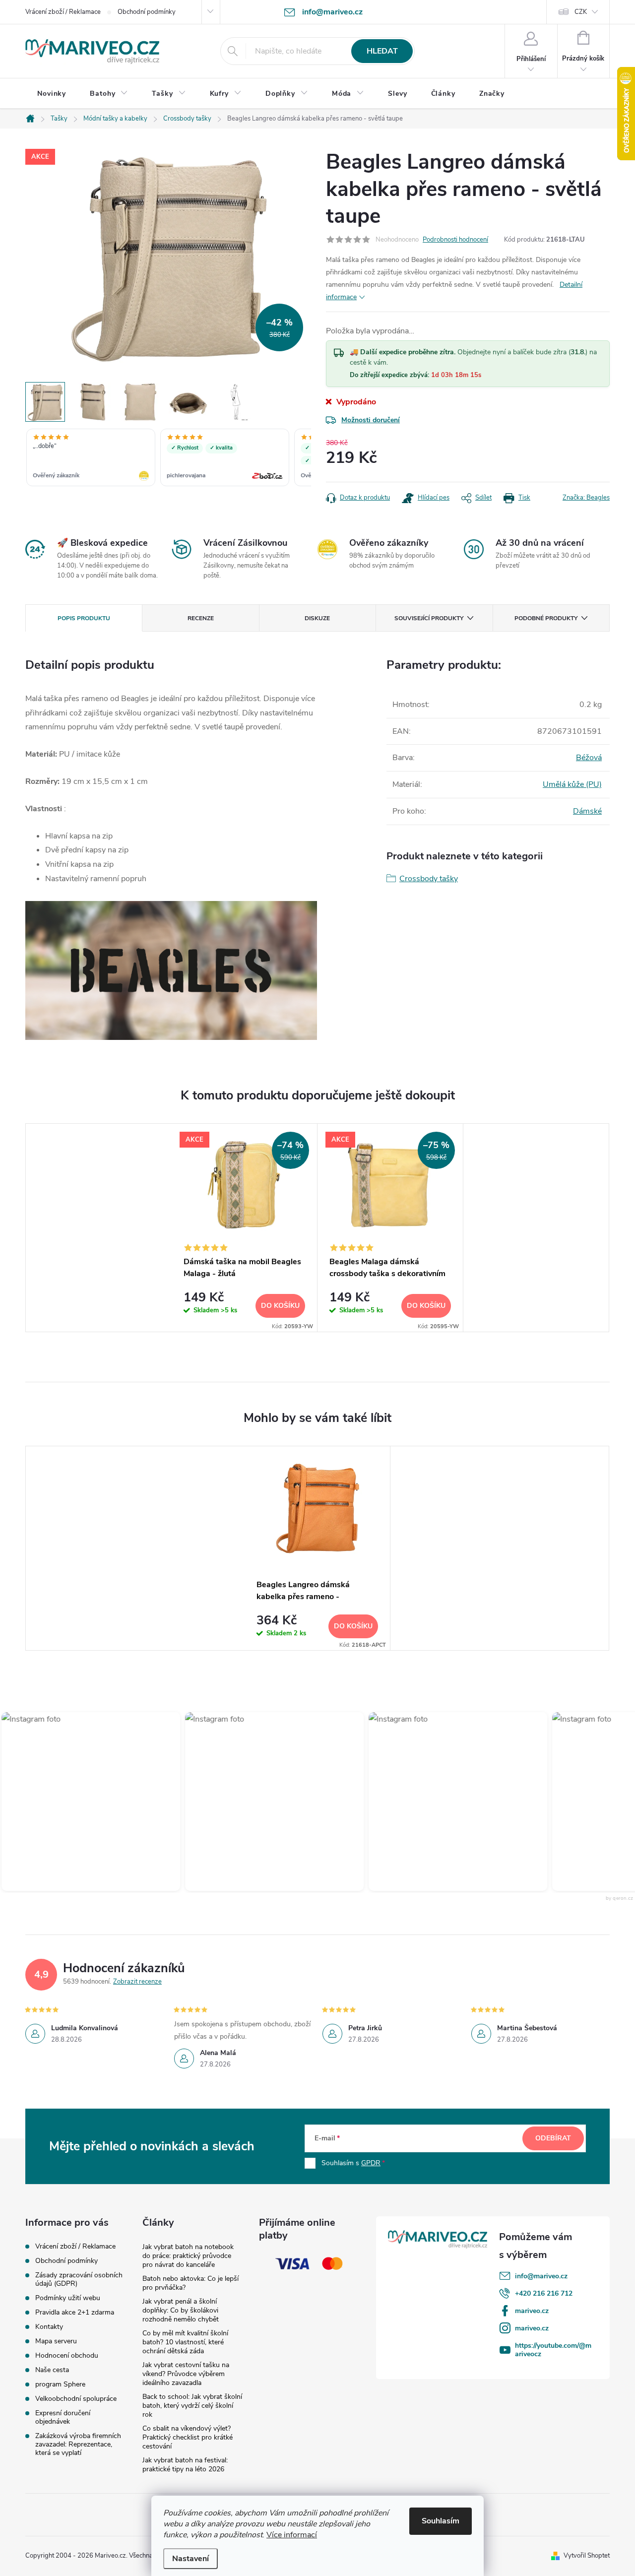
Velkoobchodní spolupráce (76, 2399)
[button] (250, 1802)
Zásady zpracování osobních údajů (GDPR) (79, 2279)
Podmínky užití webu (68, 2298)
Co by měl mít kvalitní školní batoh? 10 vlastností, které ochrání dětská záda (185, 2342)
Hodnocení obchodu (67, 2355)
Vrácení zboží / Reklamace (63, 12)
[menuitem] (52, 94)
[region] (168, 458)
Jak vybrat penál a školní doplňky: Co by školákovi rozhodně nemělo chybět (181, 2310)
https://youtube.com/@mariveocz (553, 2350)
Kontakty (49, 2327)
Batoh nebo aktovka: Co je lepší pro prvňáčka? (190, 2283)
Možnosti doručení (371, 420)
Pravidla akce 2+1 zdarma (75, 2312)
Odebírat (553, 2138)
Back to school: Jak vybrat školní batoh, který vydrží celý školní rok (192, 2406)
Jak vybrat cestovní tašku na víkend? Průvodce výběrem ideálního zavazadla (186, 2374)
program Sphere (60, 2384)
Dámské (587, 811)
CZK (581, 12)
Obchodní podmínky (147, 12)
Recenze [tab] (201, 618)
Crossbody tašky (429, 879)
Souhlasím (441, 2521)
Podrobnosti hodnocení (455, 240)
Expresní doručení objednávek (63, 2417)
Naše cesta (52, 2370)
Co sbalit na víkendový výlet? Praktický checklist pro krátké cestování (188, 2437)
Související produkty (429, 618)
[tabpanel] (245, 1228)
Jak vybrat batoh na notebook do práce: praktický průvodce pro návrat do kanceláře (188, 2256)
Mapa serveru (56, 2341)
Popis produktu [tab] (84, 618)
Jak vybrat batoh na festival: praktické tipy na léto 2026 (185, 2465)
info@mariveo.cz (541, 2276)
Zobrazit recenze (137, 1982)
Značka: (586, 498)
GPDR (371, 2163)
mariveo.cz (532, 2311)
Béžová (589, 758)
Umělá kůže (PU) (572, 784)
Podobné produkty (546, 618)
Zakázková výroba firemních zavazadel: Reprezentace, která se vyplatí (78, 2444)
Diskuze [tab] (317, 618)
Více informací (292, 2535)
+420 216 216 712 (544, 2293)
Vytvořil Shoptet (587, 2556)
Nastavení (190, 2559)
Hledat (382, 51)
